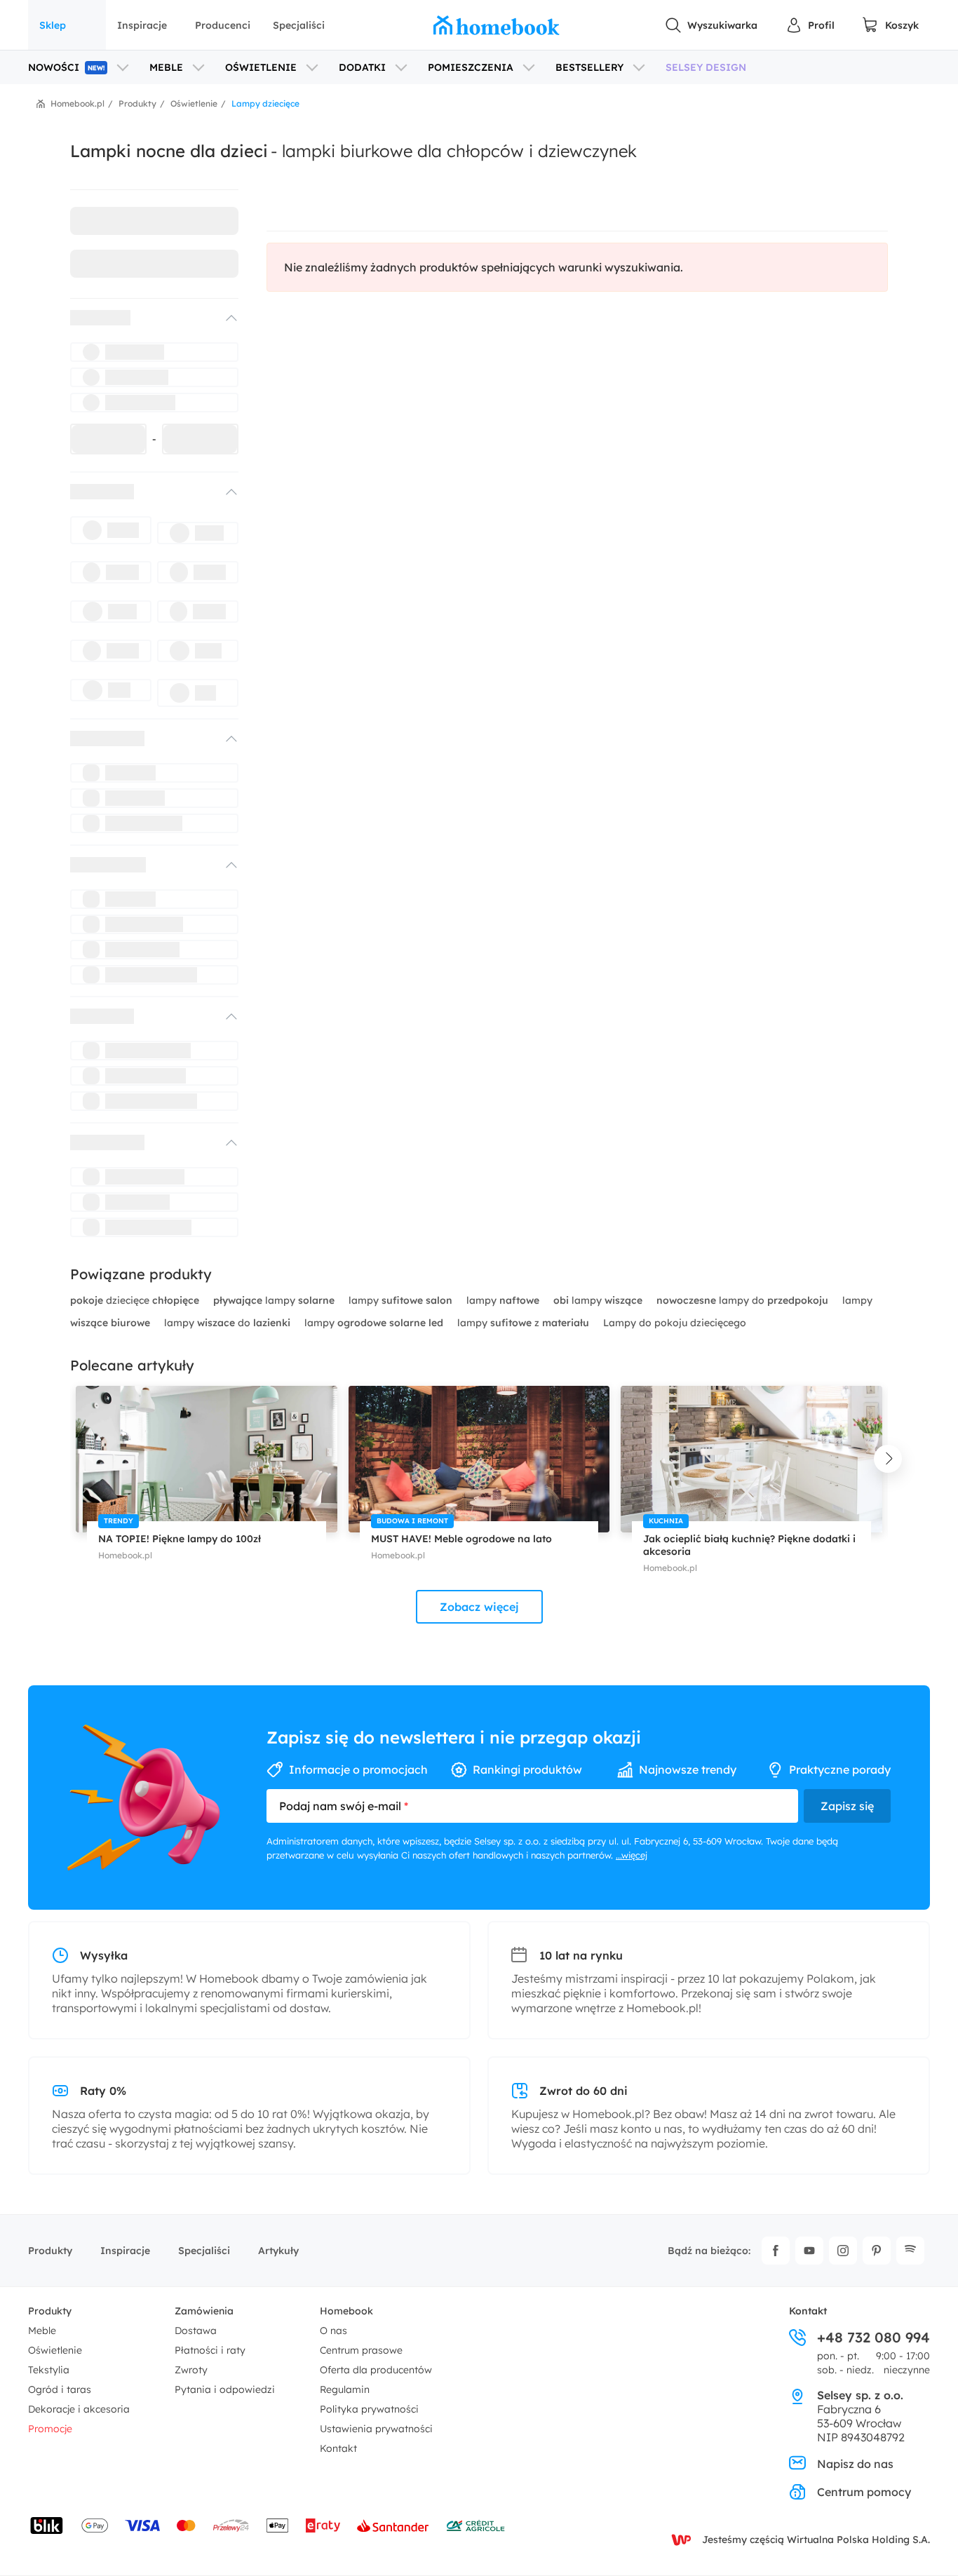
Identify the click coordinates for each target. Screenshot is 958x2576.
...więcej (632, 1855)
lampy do (742, 1300)
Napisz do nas (855, 2464)
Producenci (223, 25)
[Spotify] (910, 2251)
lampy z (523, 1323)
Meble (42, 2331)
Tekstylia (49, 2370)
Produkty (50, 2251)
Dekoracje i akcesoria (79, 2409)
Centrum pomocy (864, 2492)
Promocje (50, 2429)
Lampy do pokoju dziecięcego (675, 1323)
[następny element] (888, 1459)
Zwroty (191, 2370)
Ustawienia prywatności (376, 2429)
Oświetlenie (55, 2350)
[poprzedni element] (70, 1459)
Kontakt (338, 2448)
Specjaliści (299, 25)
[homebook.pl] (497, 25)
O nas (333, 2331)
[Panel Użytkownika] (810, 25)
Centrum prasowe (361, 2350)
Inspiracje (142, 25)
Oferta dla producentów (376, 2370)
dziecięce (135, 1300)
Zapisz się (847, 1806)
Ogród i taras (60, 2389)
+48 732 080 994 (873, 2338)
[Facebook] (776, 2251)
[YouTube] (809, 2251)
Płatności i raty (210, 2350)
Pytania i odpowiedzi (225, 2389)
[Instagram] (843, 2251)
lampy (274, 1300)
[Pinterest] (877, 2251)
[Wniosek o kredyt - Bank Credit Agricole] (475, 2526)
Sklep (53, 25)
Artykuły (278, 2251)
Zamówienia (204, 2311)
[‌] (142, 318)
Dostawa (196, 2331)
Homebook (346, 2311)
